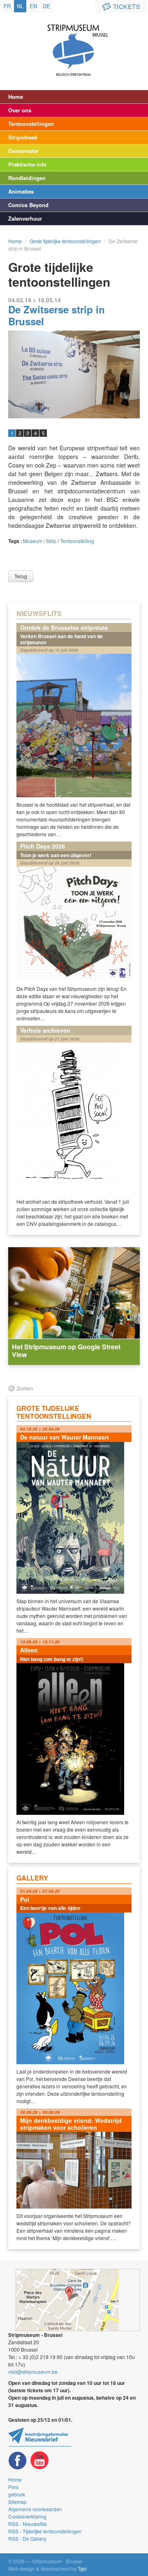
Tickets (127, 6)
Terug (21, 576)
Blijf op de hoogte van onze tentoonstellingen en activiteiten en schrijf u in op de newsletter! (40, 2437)
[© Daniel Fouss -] (74, 374)
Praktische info (27, 164)
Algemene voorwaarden (35, 2509)
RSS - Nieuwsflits (28, 2524)
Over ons (20, 110)
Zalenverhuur (25, 218)
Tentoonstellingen (31, 124)
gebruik (17, 2494)
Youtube (39, 2461)
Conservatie (23, 151)
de (46, 6)
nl (20, 6)
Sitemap (17, 2502)
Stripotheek (23, 137)
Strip (51, 541)
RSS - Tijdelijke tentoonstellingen (45, 2531)
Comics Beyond (28, 205)
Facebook (18, 2461)
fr (7, 6)
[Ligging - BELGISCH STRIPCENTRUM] (78, 2300)
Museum (33, 541)
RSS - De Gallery (27, 2538)
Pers (13, 2487)
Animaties (21, 191)
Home (16, 97)
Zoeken (25, 1388)
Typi (82, 2568)
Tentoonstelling (77, 541)
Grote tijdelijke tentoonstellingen (65, 241)
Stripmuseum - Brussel (74, 43)
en (33, 6)
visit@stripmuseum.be (33, 2372)
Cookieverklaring (27, 2516)
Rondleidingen (27, 178)
